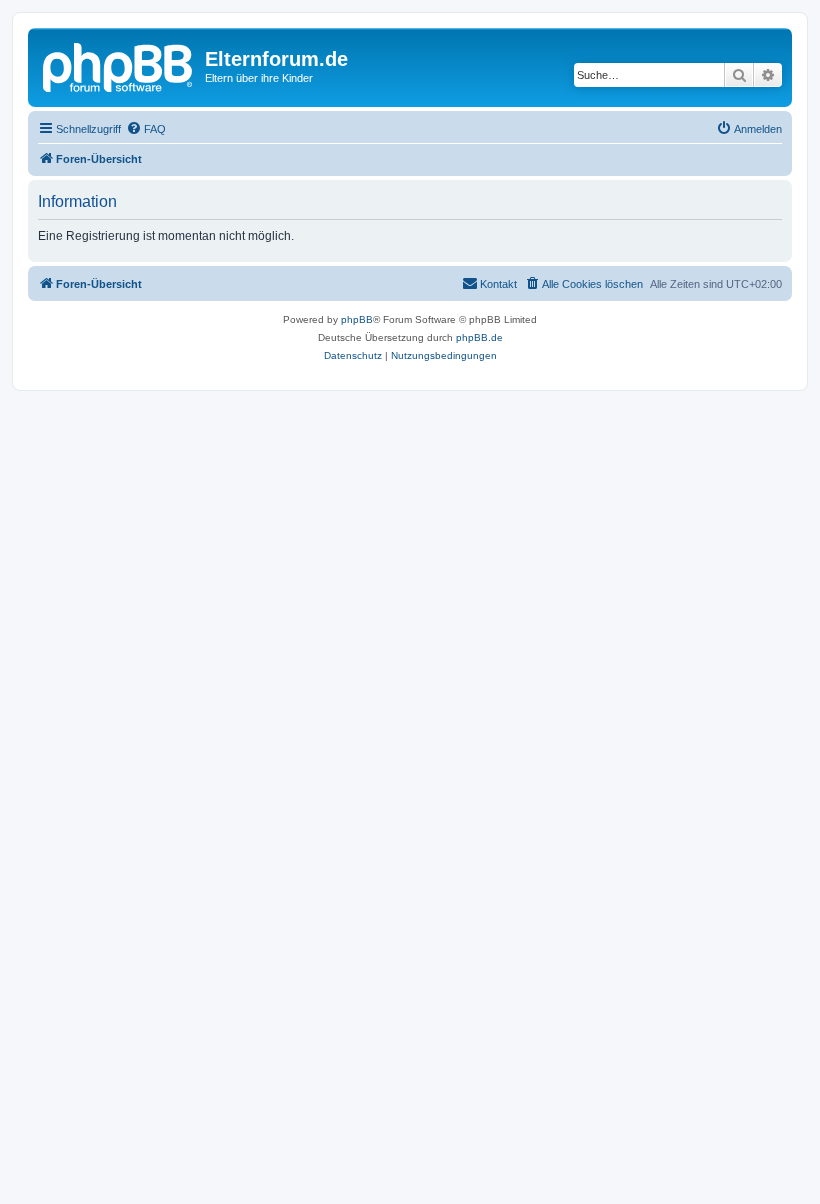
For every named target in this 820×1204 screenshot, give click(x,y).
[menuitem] (146, 129)
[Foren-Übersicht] (119, 65)
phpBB (357, 319)
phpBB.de (479, 337)
